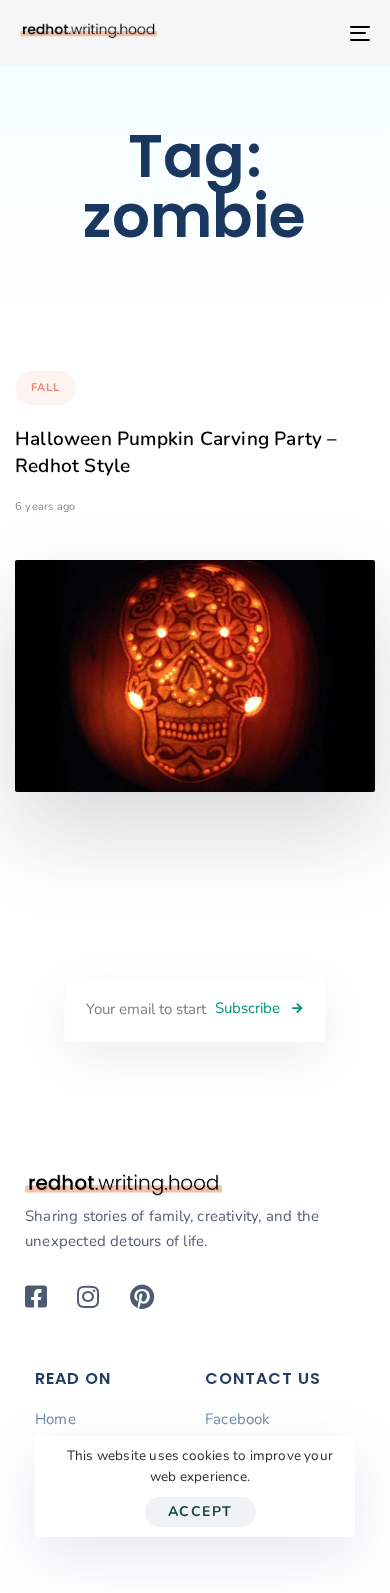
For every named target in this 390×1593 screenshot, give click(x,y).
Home (55, 1419)
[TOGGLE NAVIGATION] (311, 33)
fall (45, 387)
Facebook (238, 1419)
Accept (200, 1511)
